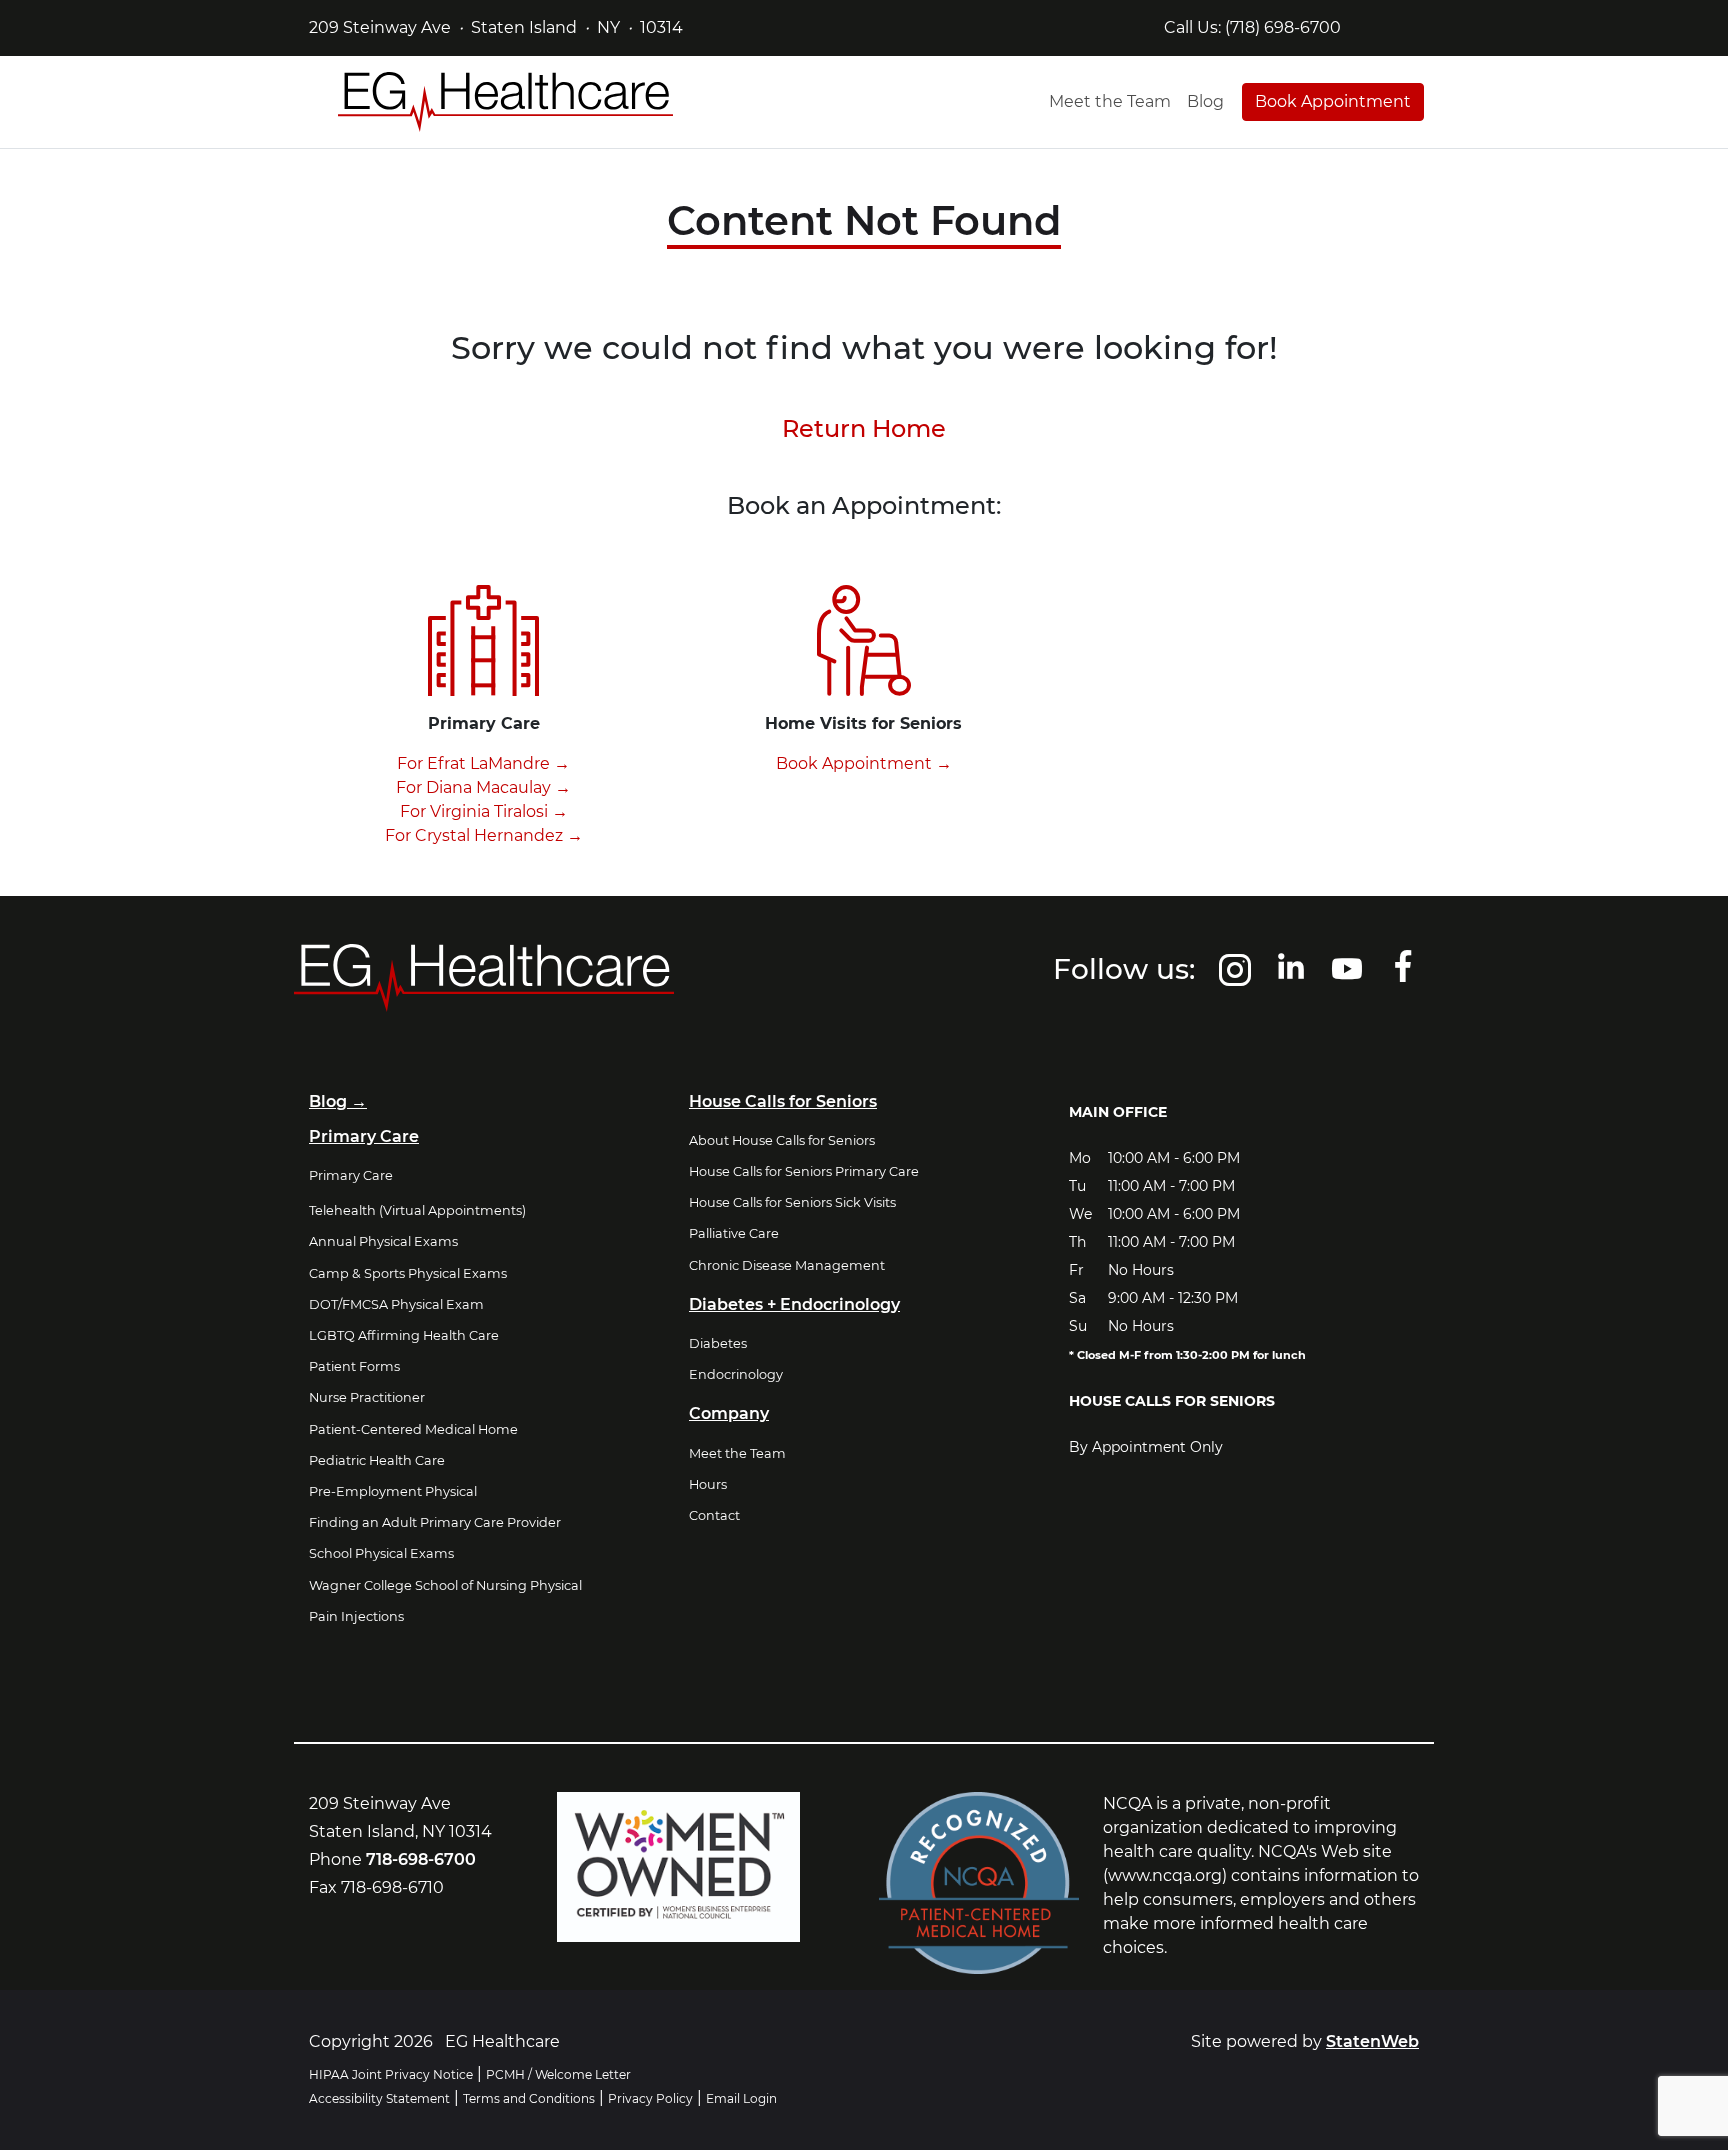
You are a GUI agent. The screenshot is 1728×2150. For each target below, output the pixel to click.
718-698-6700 (421, 1859)
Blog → (338, 1101)
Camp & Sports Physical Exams (408, 1273)
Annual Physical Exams (383, 1241)
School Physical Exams (381, 1553)
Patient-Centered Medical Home (413, 1429)
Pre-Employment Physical (393, 1491)
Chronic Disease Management (787, 1265)
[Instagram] (1235, 978)
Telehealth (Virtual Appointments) (417, 1210)
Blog (1205, 101)
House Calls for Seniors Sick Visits (792, 1202)
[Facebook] (1403, 978)
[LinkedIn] (1291, 978)
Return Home (864, 428)
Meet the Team (1110, 101)
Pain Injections (356, 1616)
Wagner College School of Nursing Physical (445, 1585)
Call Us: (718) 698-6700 (1252, 27)
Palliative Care (734, 1233)
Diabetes (718, 1343)
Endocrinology (736, 1374)
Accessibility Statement (379, 2098)
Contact (714, 1515)
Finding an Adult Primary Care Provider (435, 1522)
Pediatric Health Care (377, 1460)
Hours (708, 1484)
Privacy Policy (650, 2098)
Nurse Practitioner (367, 1397)
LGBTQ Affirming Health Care (404, 1335)
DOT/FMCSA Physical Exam (396, 1304)
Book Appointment (1333, 101)
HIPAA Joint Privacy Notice (391, 2074)
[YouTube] (1347, 978)
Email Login (741, 2098)
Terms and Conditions (529, 2098)
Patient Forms (354, 1366)
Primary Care (351, 1175)
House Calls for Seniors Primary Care (804, 1171)
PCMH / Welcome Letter (558, 2074)
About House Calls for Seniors (782, 1140)
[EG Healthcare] (505, 102)
